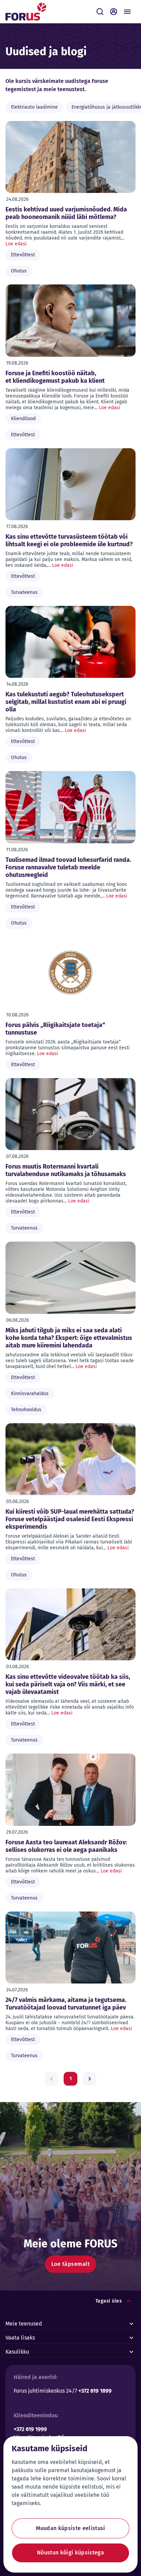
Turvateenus (24, 592)
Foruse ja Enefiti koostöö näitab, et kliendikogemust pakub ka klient (55, 377)
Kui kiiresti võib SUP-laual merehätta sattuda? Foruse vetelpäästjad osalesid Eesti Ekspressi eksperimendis (70, 1519)
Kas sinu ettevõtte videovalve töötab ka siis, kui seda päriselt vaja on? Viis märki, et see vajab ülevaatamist (68, 1684)
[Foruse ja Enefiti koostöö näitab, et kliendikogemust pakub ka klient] (70, 320)
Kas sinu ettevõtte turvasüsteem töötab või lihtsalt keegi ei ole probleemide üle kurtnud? (69, 540)
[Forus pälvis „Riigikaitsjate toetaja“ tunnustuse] (70, 973)
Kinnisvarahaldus (30, 1394)
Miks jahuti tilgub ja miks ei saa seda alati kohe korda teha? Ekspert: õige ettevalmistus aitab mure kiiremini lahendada (69, 1338)
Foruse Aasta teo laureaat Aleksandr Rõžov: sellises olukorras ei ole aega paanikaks (66, 1846)
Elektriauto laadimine (34, 107)
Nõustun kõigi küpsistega (70, 2553)
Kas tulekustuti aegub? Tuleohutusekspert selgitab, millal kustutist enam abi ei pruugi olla (66, 702)
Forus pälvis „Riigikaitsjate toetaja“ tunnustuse (55, 1029)
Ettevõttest (23, 255)
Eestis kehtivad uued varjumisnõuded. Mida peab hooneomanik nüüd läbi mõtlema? (66, 213)
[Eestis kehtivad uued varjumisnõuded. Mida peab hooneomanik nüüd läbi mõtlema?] (70, 157)
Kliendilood (23, 419)
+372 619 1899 (95, 2391)
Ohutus (19, 271)
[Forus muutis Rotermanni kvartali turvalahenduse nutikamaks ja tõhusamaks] (70, 1114)
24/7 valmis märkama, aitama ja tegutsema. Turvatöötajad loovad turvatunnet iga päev (66, 2004)
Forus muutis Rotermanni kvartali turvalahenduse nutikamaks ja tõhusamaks (66, 1170)
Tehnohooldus (26, 1410)
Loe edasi (16, 244)
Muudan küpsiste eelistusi (71, 2528)
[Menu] (127, 12)
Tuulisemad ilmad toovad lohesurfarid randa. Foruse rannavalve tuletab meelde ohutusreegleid (68, 867)
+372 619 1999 (30, 2429)
